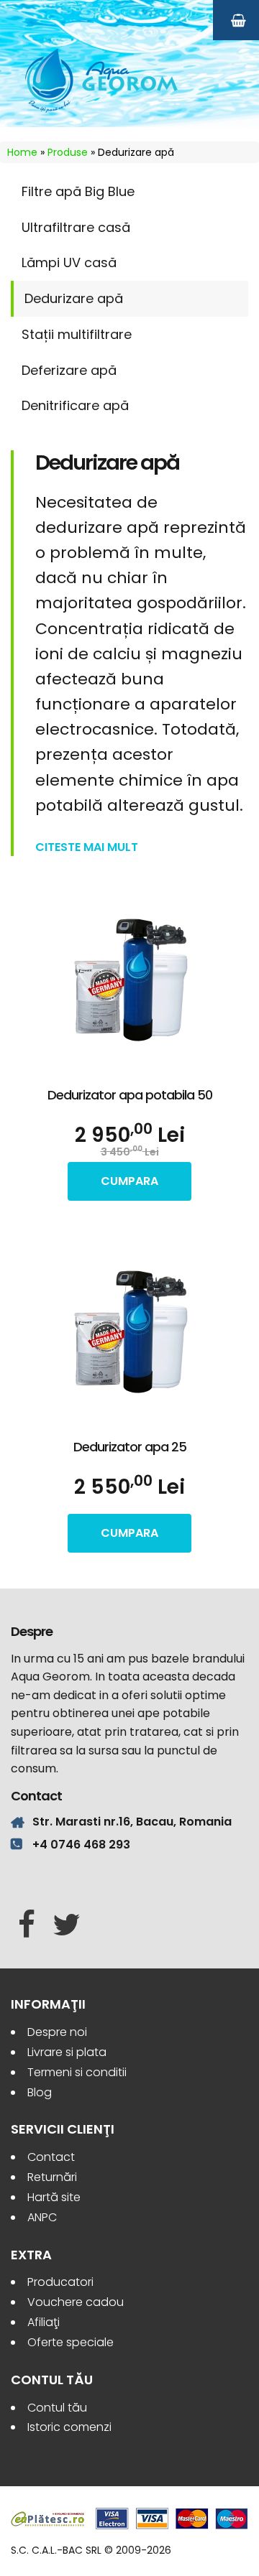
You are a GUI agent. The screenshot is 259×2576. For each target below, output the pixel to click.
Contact (51, 2157)
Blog (40, 2092)
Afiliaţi (44, 2322)
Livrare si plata (67, 2052)
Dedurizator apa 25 (130, 1447)
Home (22, 152)
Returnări (52, 2177)
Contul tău (57, 2408)
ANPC (42, 2217)
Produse (68, 152)
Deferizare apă (69, 370)
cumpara (129, 1181)
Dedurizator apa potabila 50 (130, 1095)
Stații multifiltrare (77, 334)
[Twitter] (67, 1925)
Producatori (60, 2282)
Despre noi (57, 2032)
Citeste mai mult (87, 847)
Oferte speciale (71, 2342)
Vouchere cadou (76, 2302)
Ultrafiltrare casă (76, 227)
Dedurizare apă (74, 298)
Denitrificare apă (75, 405)
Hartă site (54, 2197)
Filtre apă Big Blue (78, 191)
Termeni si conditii (77, 2072)
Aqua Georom (102, 80)
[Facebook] (27, 1925)
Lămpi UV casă (69, 262)
